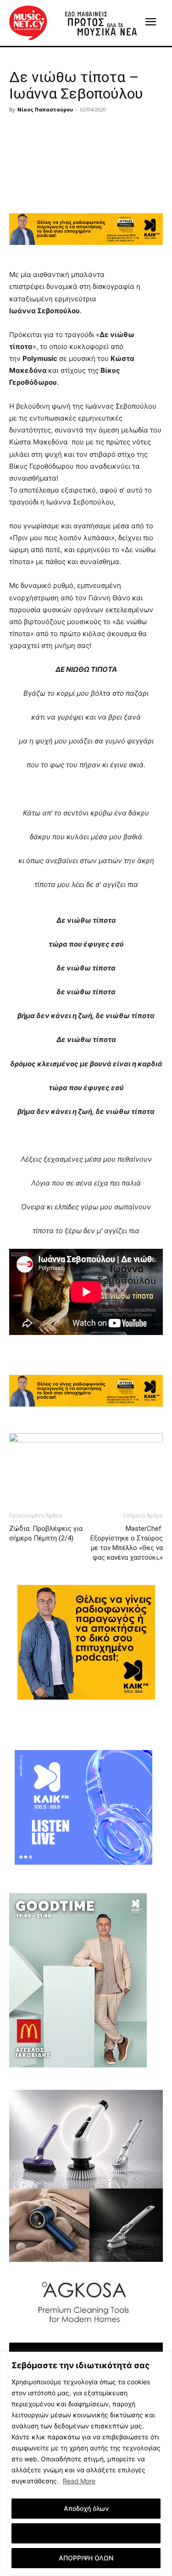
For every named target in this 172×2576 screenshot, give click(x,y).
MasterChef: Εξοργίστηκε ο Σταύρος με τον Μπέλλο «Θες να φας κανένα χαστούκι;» (127, 1543)
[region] (86, 2464)
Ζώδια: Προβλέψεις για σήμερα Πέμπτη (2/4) (46, 1533)
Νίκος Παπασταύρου (45, 109)
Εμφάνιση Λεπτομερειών (86, 2533)
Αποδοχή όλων (86, 2508)
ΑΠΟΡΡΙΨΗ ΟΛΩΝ (86, 2558)
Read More (79, 2481)
